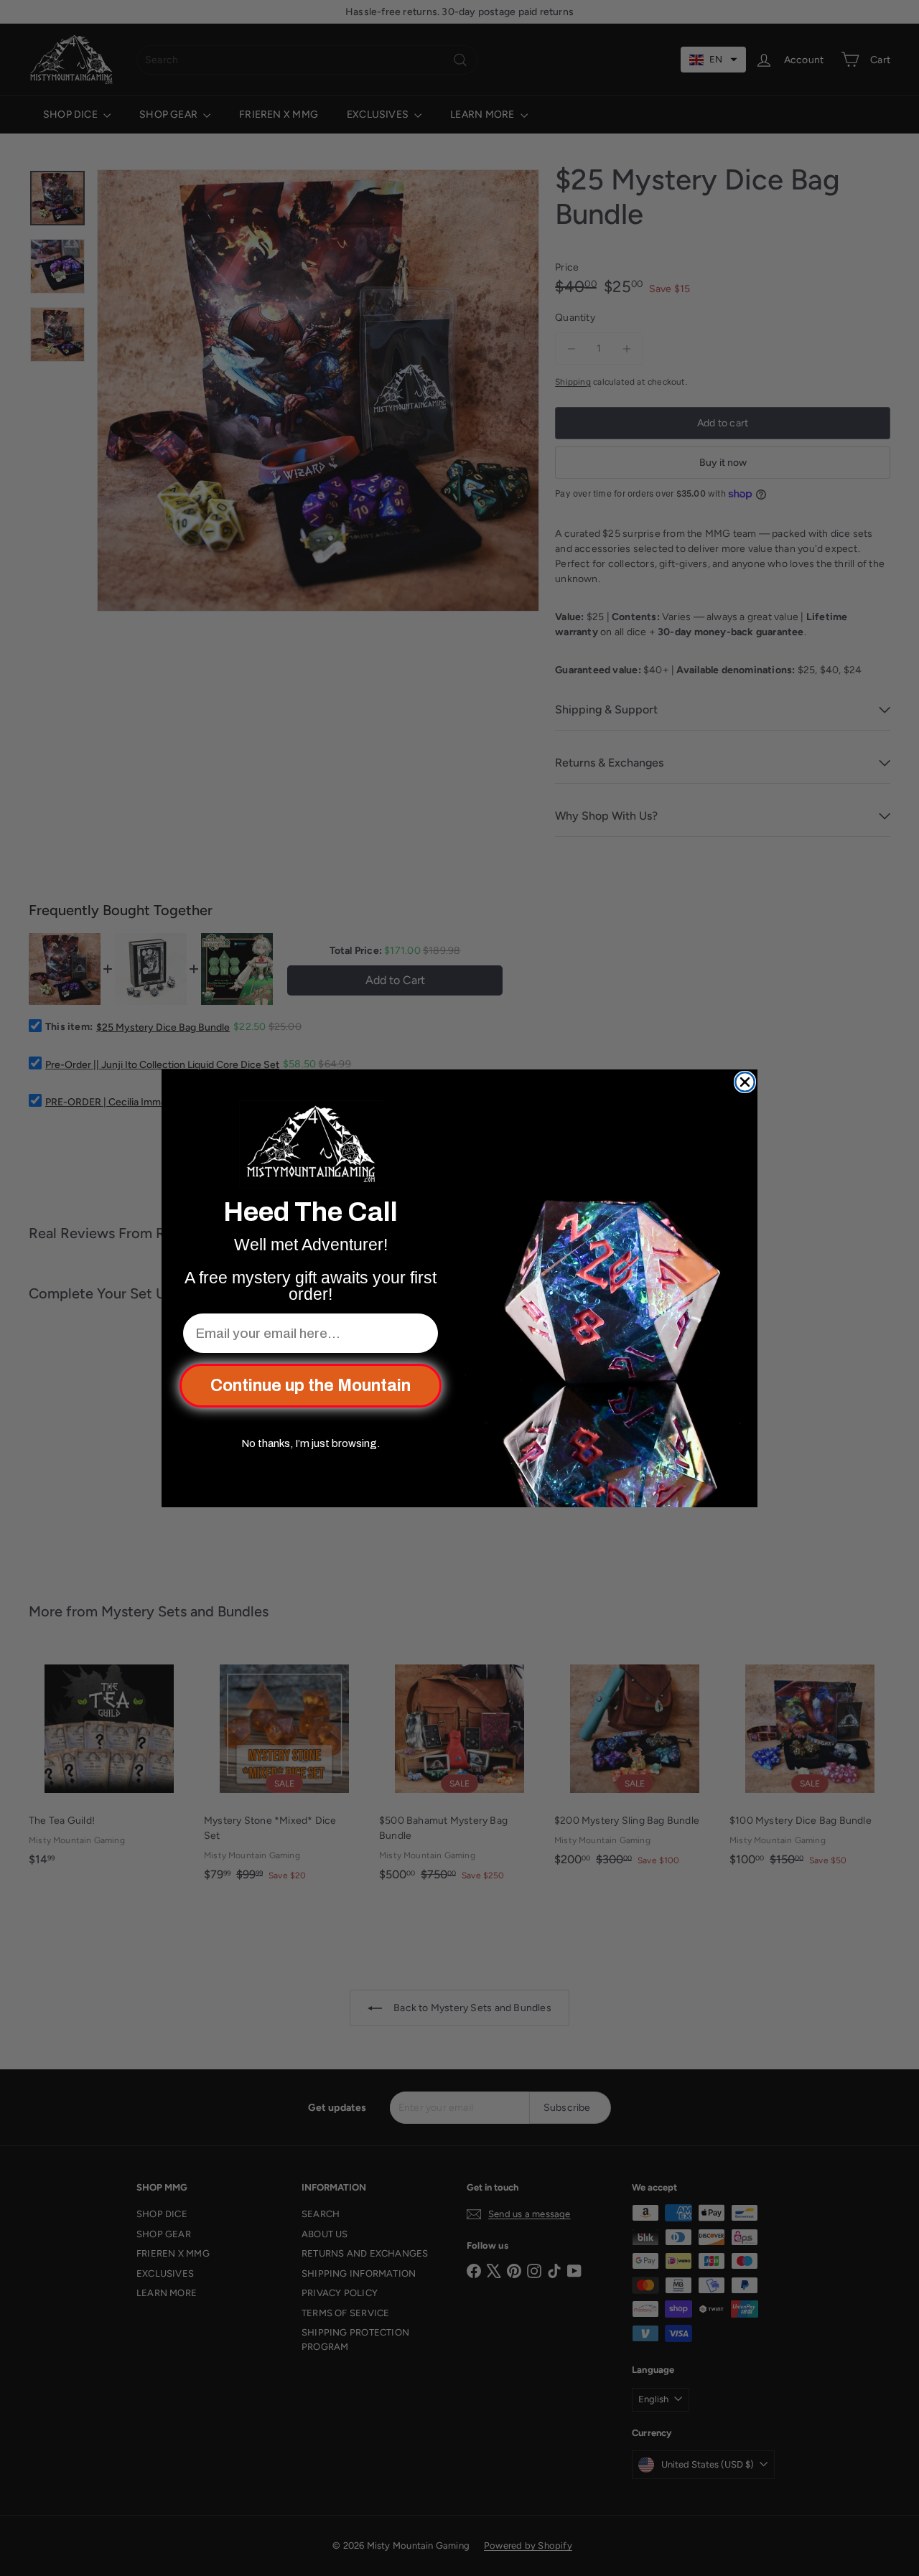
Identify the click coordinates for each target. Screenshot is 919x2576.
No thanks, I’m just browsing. (311, 1443)
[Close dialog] (745, 1082)
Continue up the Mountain (311, 1386)
